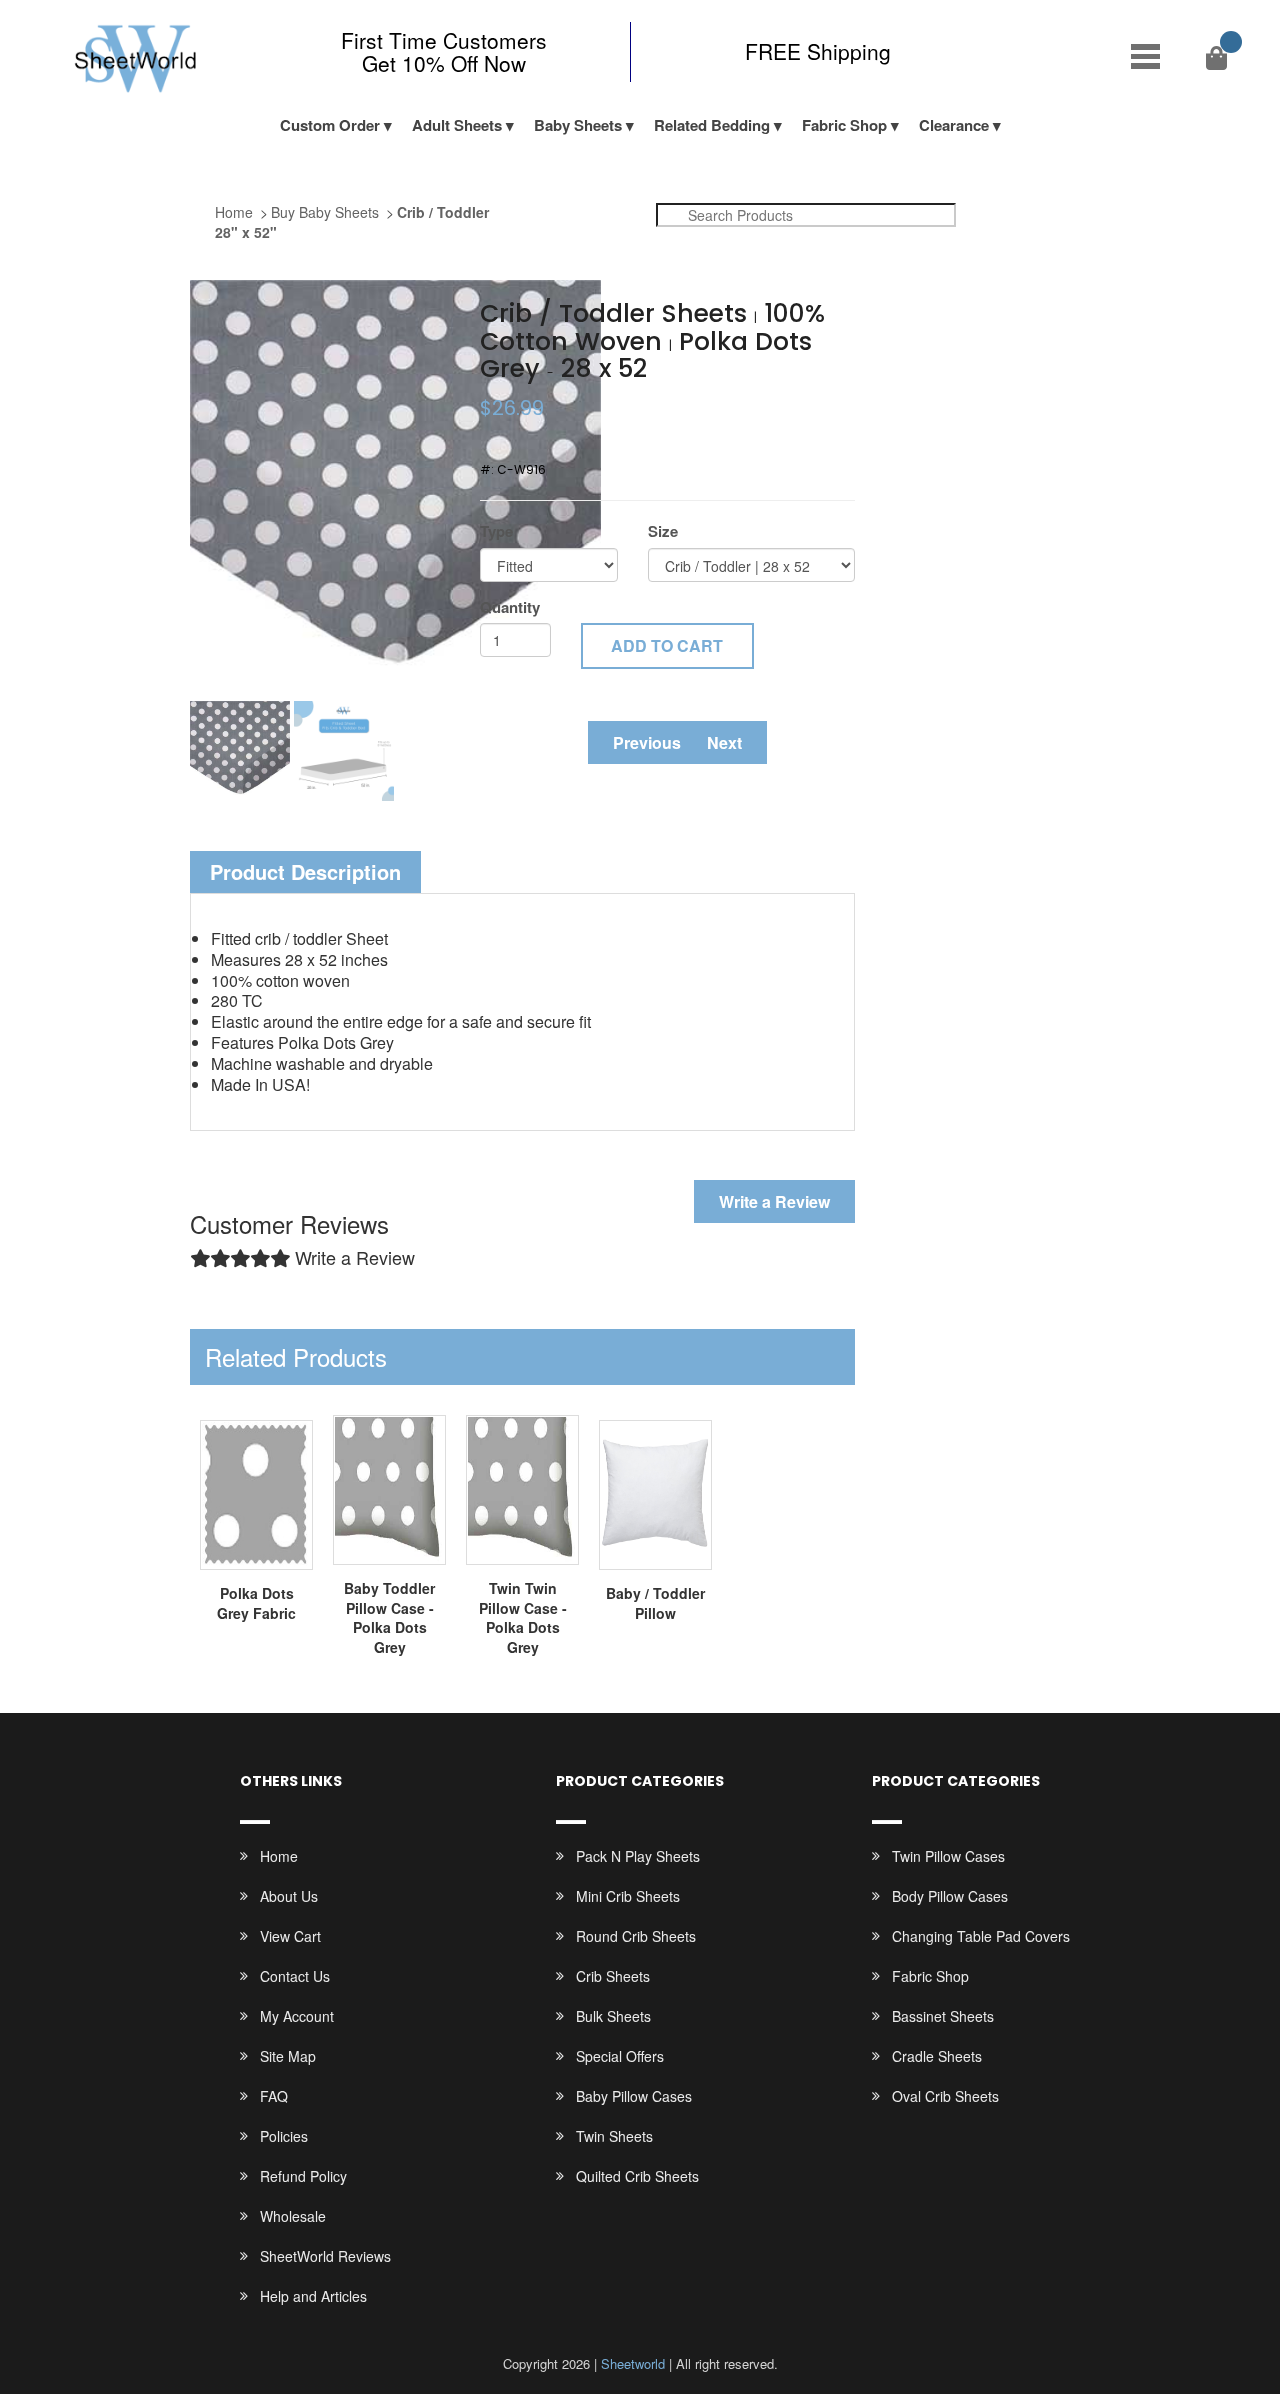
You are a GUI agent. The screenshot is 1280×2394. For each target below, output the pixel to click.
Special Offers (620, 2056)
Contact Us (295, 1976)
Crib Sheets (613, 1976)
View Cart (290, 1936)
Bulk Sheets (613, 2016)
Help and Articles (313, 2296)
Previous (647, 742)
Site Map (288, 2056)
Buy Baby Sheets (325, 212)
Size (663, 531)
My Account (297, 2016)
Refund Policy (303, 2176)
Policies (284, 2136)
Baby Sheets (578, 125)
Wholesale (293, 2216)
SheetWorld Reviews (325, 2256)
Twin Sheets (614, 2136)
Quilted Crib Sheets (637, 2176)
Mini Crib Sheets (628, 1896)
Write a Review (774, 1201)
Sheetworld (633, 2363)
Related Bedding (712, 125)
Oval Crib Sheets (945, 2096)
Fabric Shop (844, 125)
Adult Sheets (457, 125)
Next (724, 742)
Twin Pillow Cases (948, 1856)
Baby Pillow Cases (634, 2096)
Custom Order (330, 125)
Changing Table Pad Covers (981, 1936)
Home (234, 212)
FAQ (274, 2096)
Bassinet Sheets (943, 2016)
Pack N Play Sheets (638, 1856)
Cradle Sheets (937, 2056)
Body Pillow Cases (950, 1896)
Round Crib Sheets (636, 1936)
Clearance (954, 125)
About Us (289, 1896)
